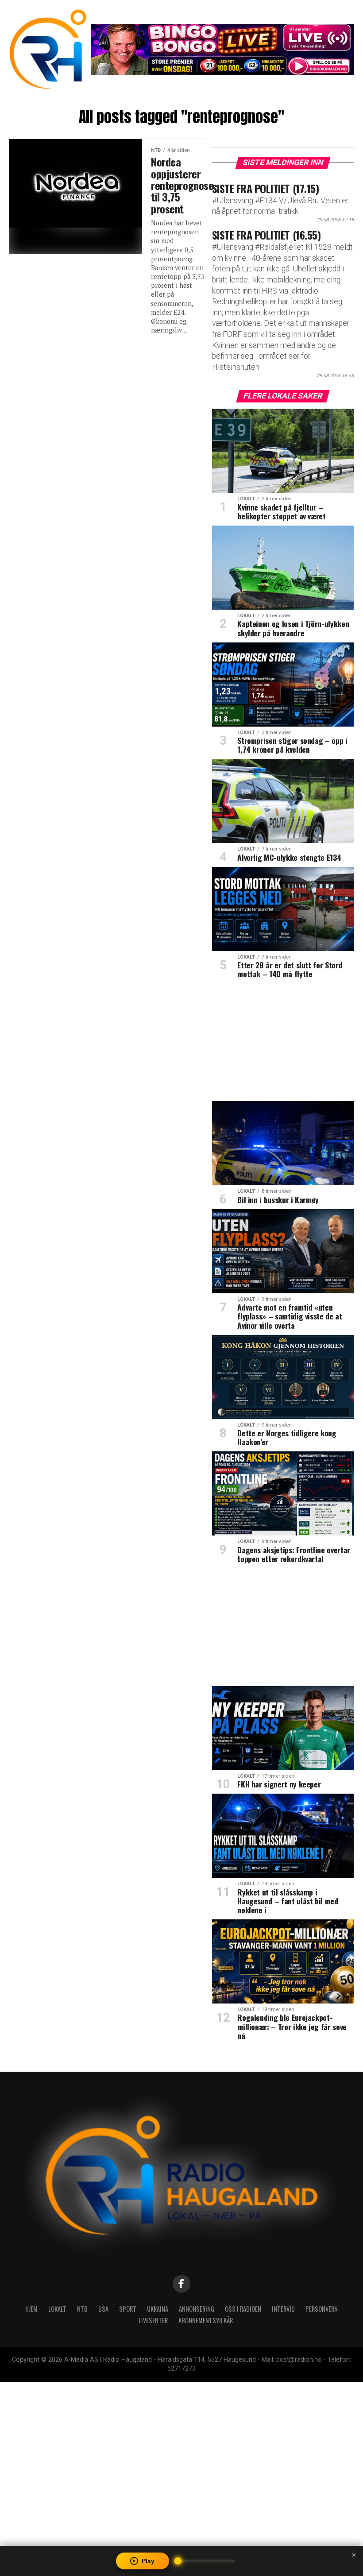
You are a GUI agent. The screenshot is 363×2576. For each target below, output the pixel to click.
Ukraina (158, 2309)
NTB (82, 2309)
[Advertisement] (283, 1043)
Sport (128, 2309)
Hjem (31, 2309)
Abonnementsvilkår (206, 2320)
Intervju (283, 2309)
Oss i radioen (243, 2309)
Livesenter (153, 2320)
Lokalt (57, 2309)
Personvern (322, 2309)
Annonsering (197, 2309)
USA (103, 2309)
